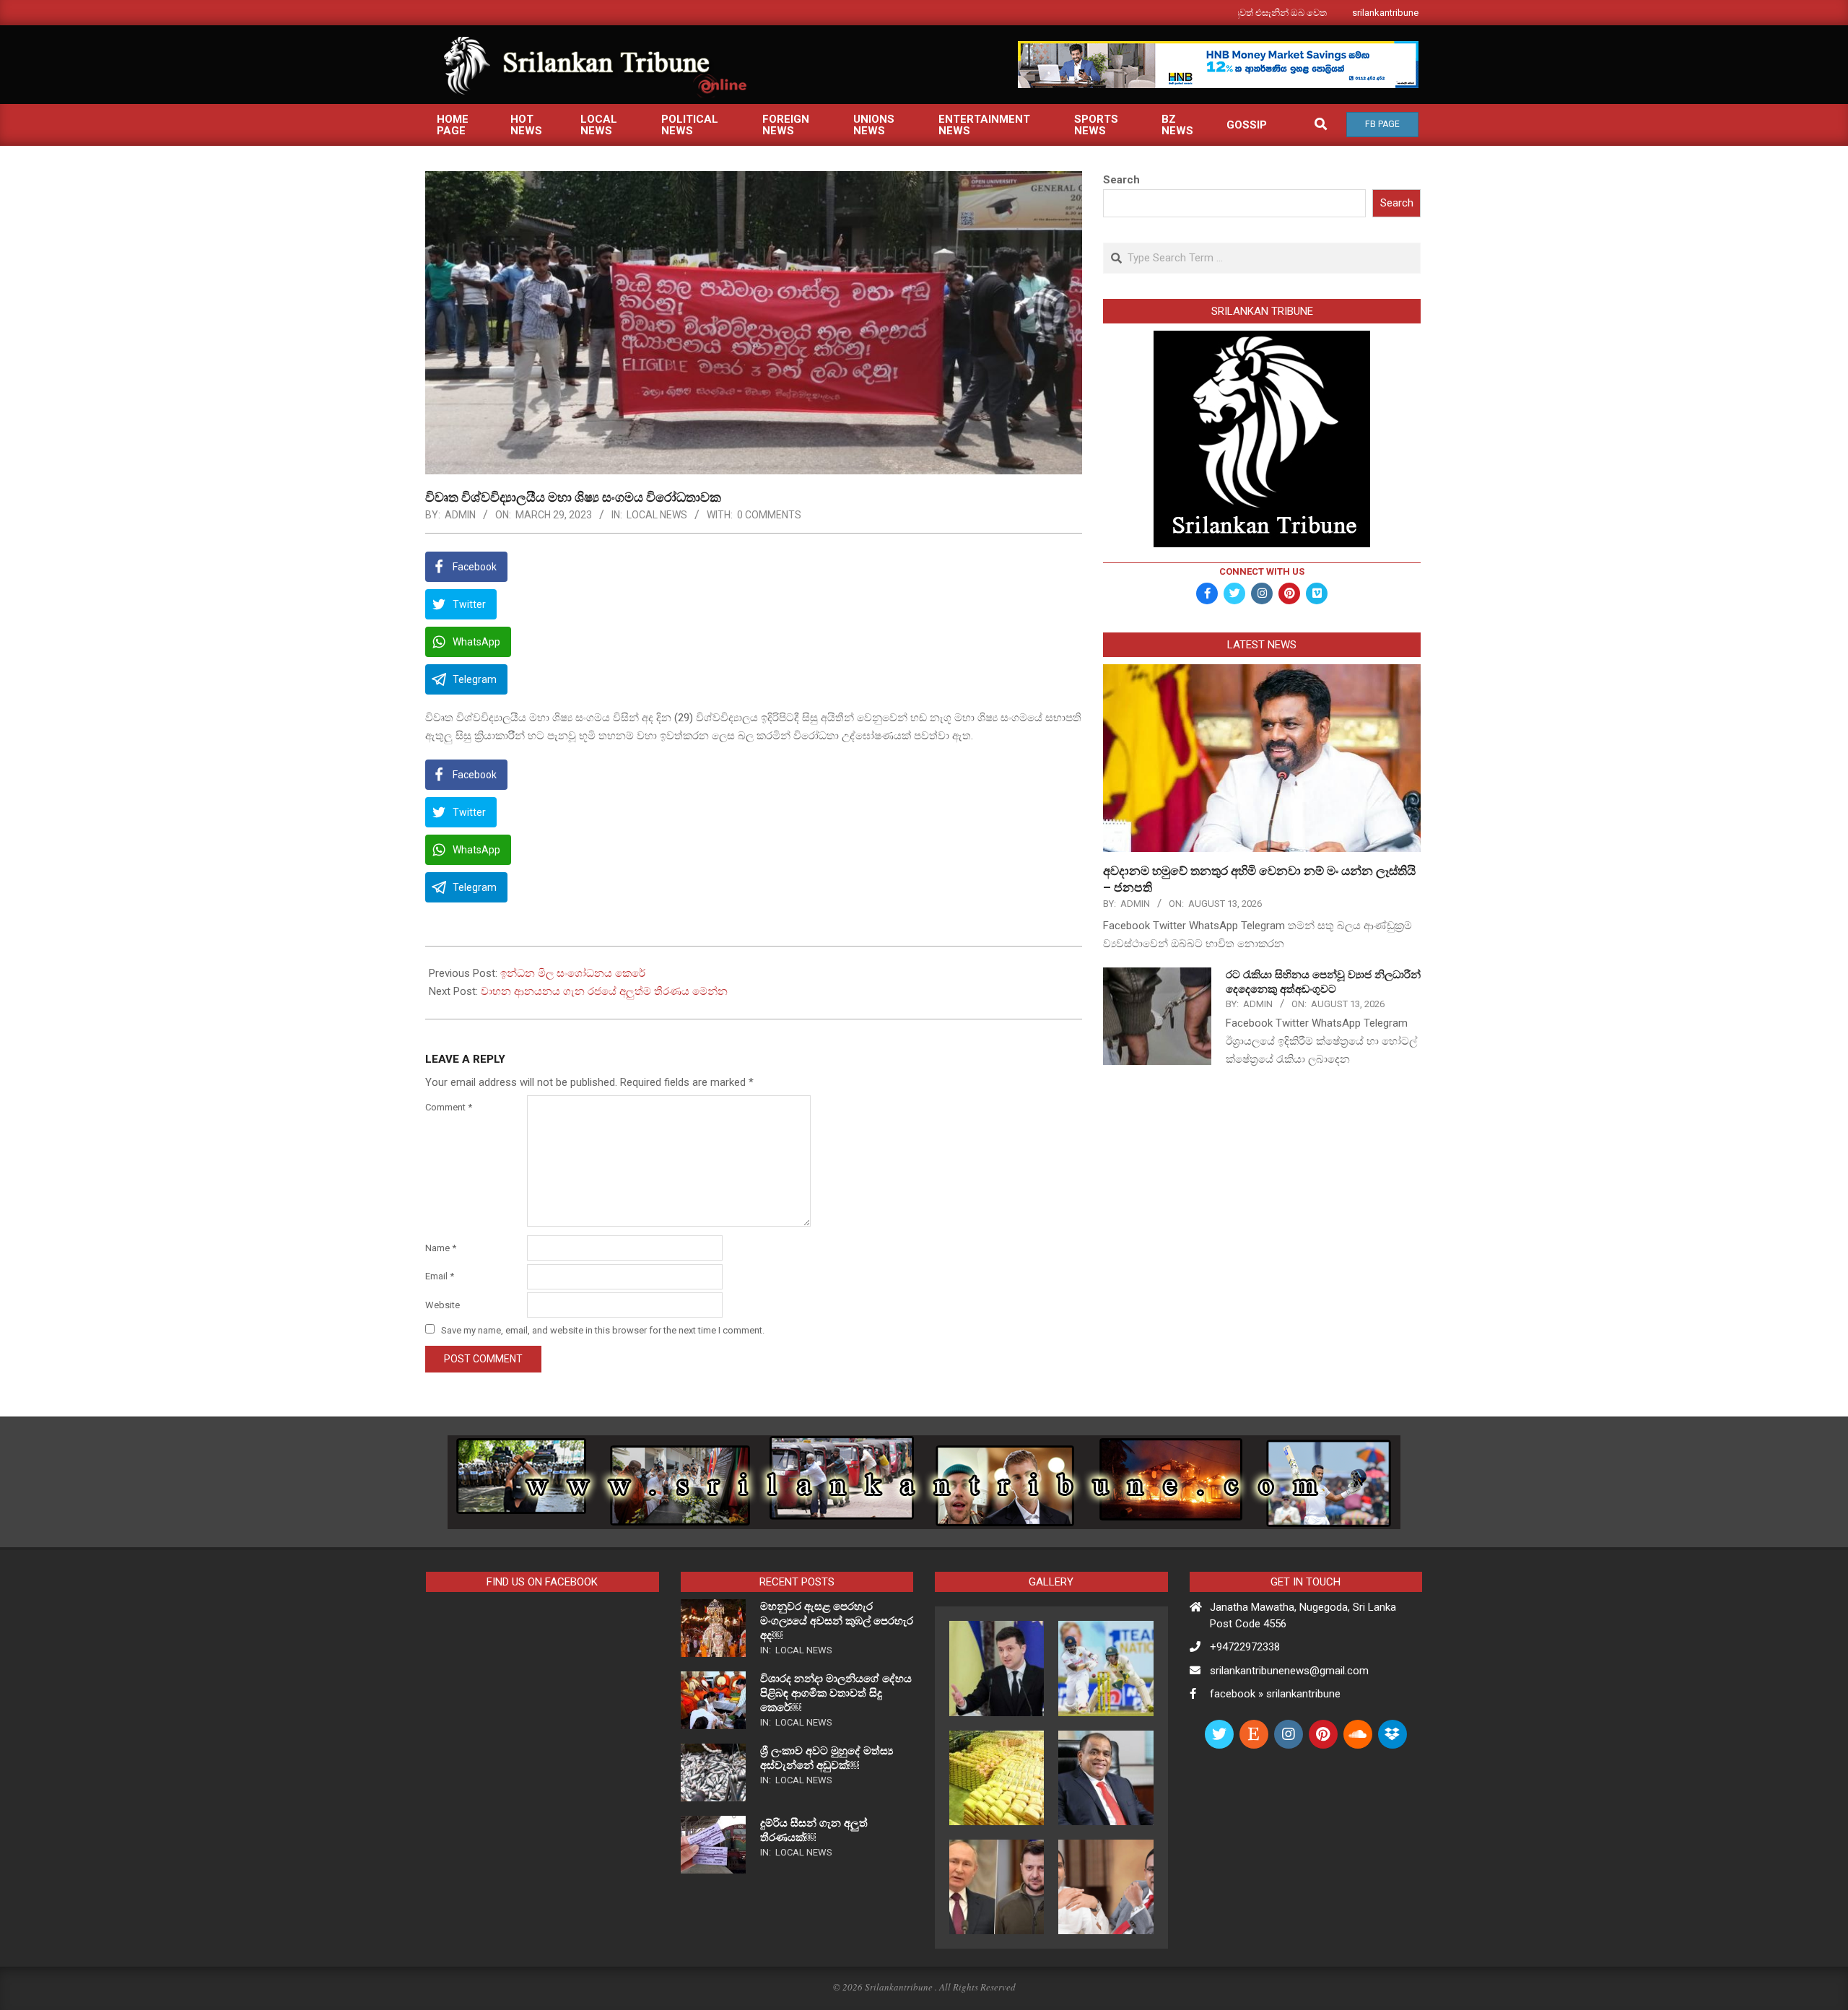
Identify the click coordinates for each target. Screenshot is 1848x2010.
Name (441, 1248)
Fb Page (1382, 124)
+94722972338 (1245, 1647)
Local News (657, 515)
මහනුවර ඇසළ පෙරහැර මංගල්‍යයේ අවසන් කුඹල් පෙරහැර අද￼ (837, 1621)
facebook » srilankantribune (1275, 1694)
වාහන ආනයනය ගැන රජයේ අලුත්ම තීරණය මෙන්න (604, 991)
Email (440, 1276)
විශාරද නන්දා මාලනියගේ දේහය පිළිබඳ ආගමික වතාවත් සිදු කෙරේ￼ (836, 1693)
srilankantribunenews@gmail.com (1289, 1671)
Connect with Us (1262, 571)
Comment (449, 1107)
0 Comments (769, 515)
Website (443, 1305)
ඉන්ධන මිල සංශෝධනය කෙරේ (573, 973)
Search (1121, 180)
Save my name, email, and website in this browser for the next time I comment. (603, 1330)
